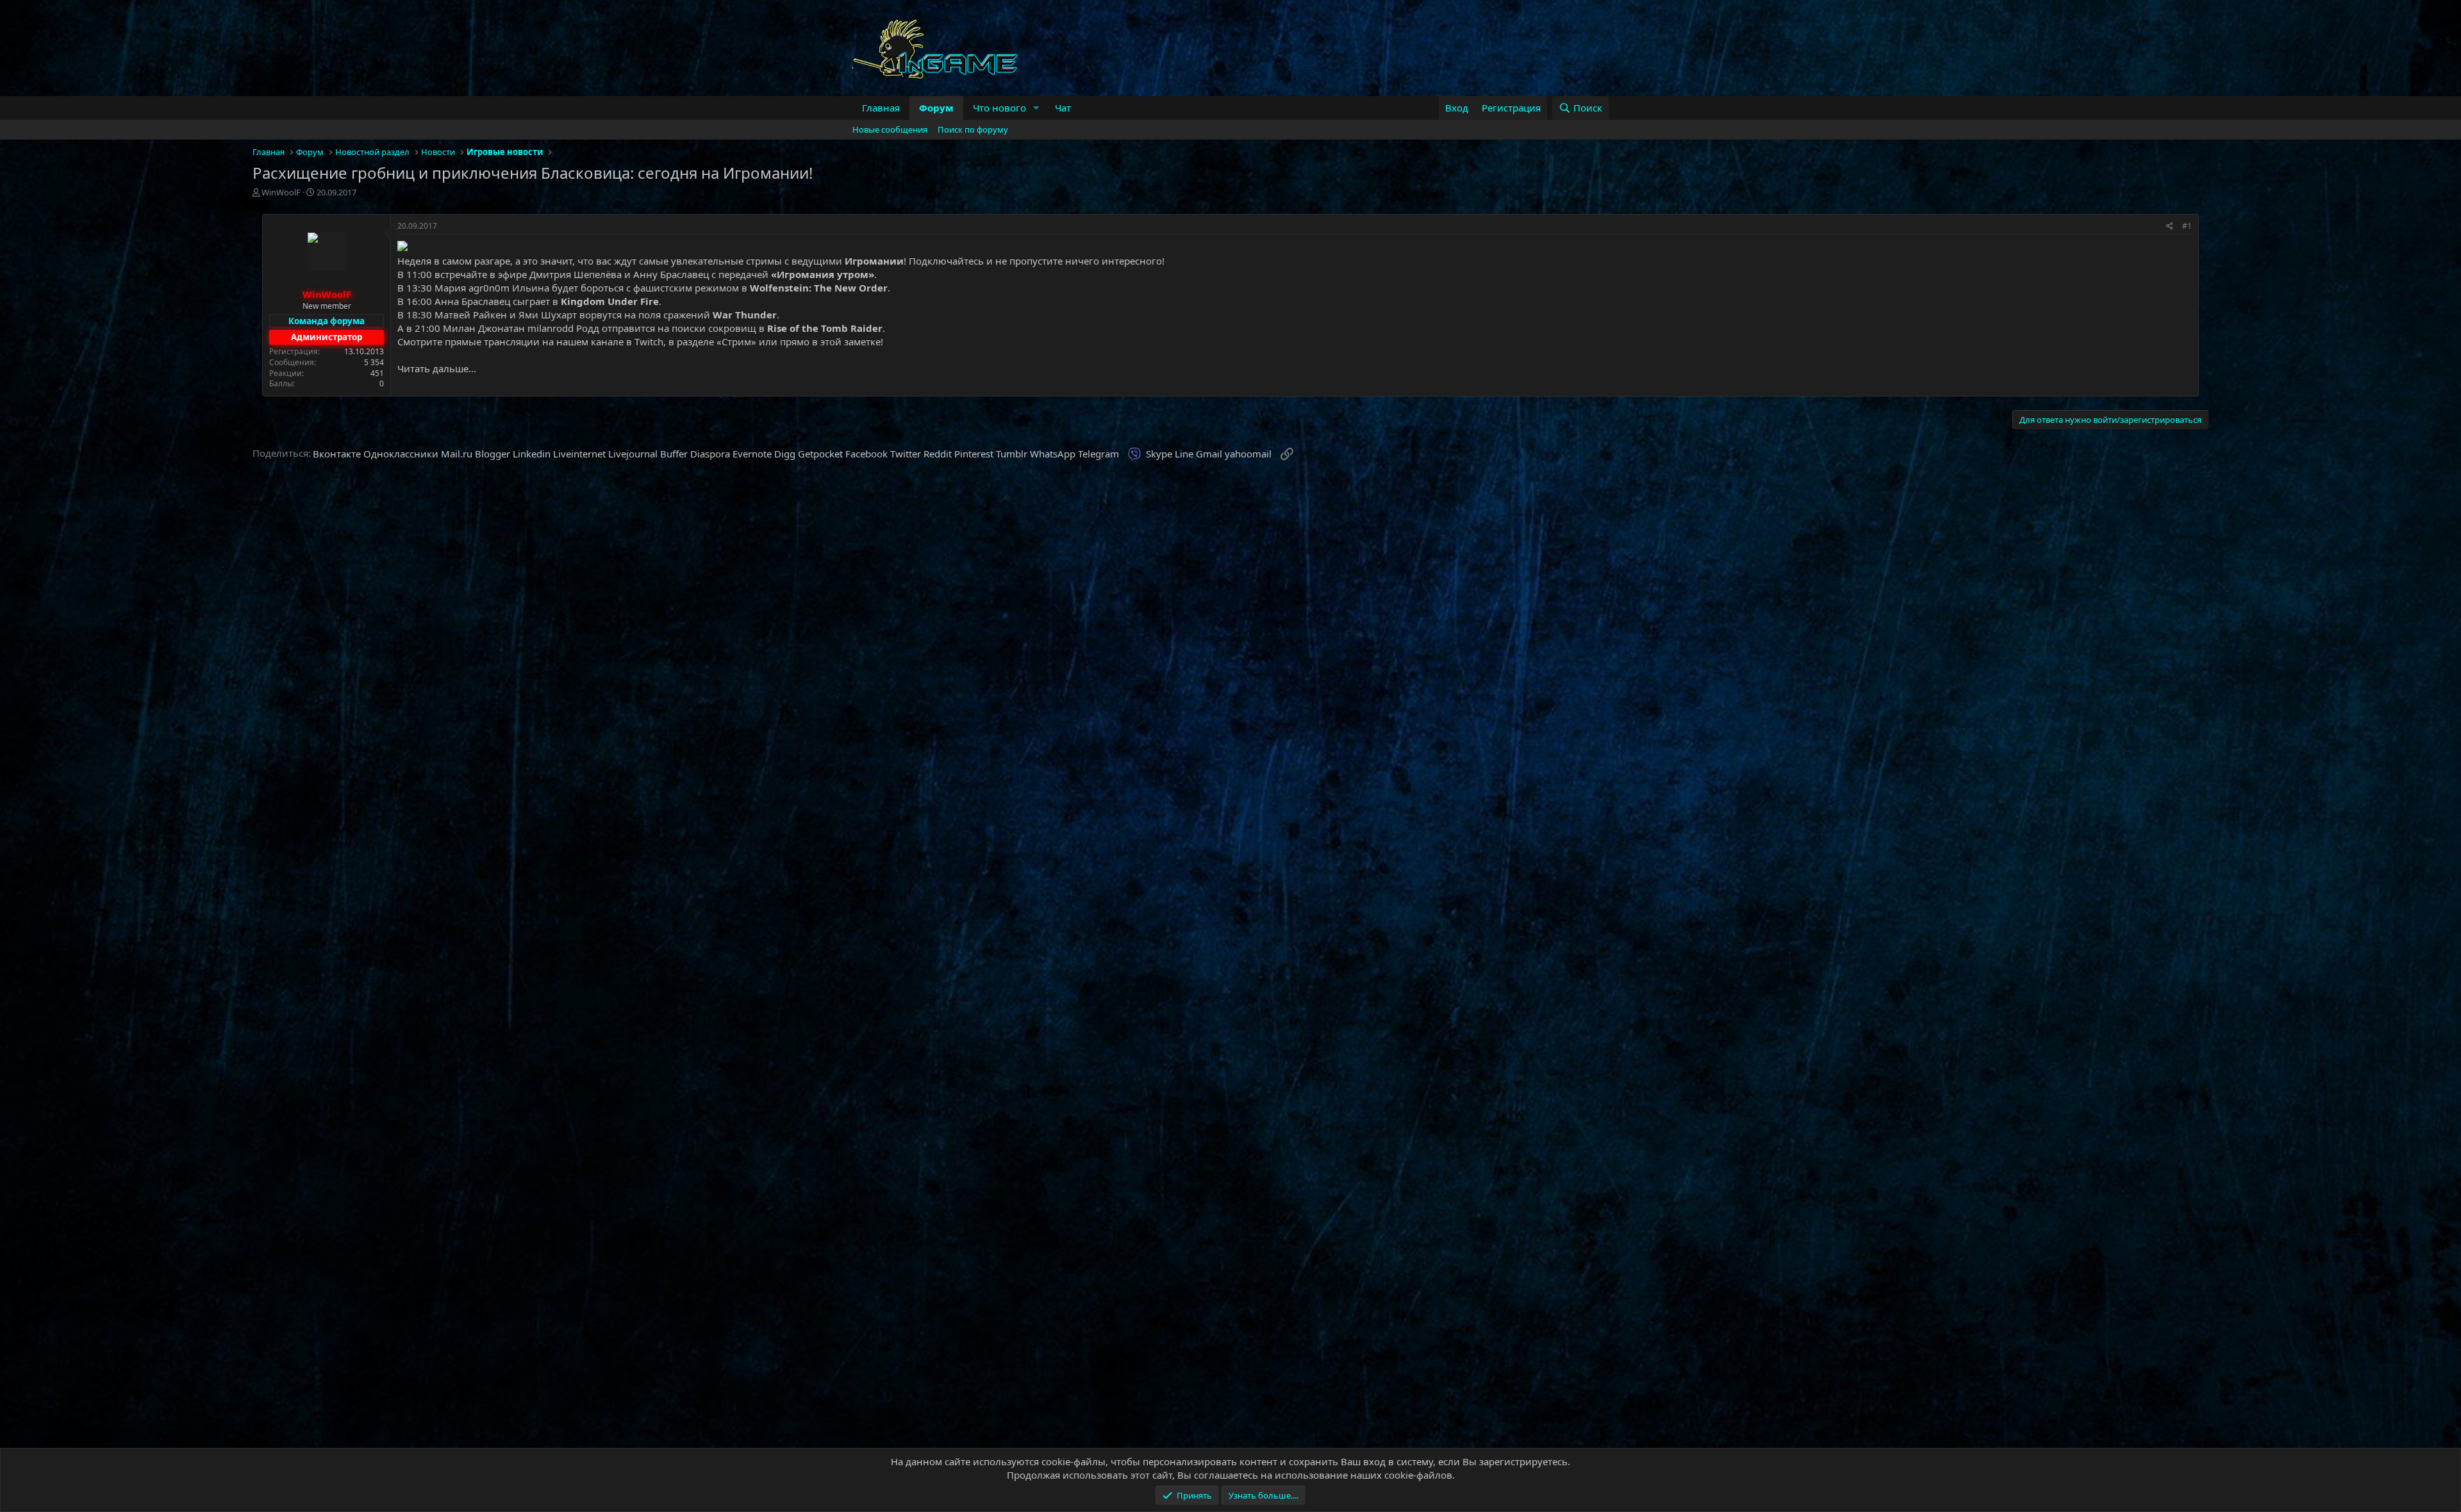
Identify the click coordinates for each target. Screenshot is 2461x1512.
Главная (881, 108)
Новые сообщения (890, 129)
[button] (1036, 108)
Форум (936, 108)
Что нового (999, 108)
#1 (2187, 226)
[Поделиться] (2170, 226)
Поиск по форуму (973, 129)
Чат (1063, 108)
